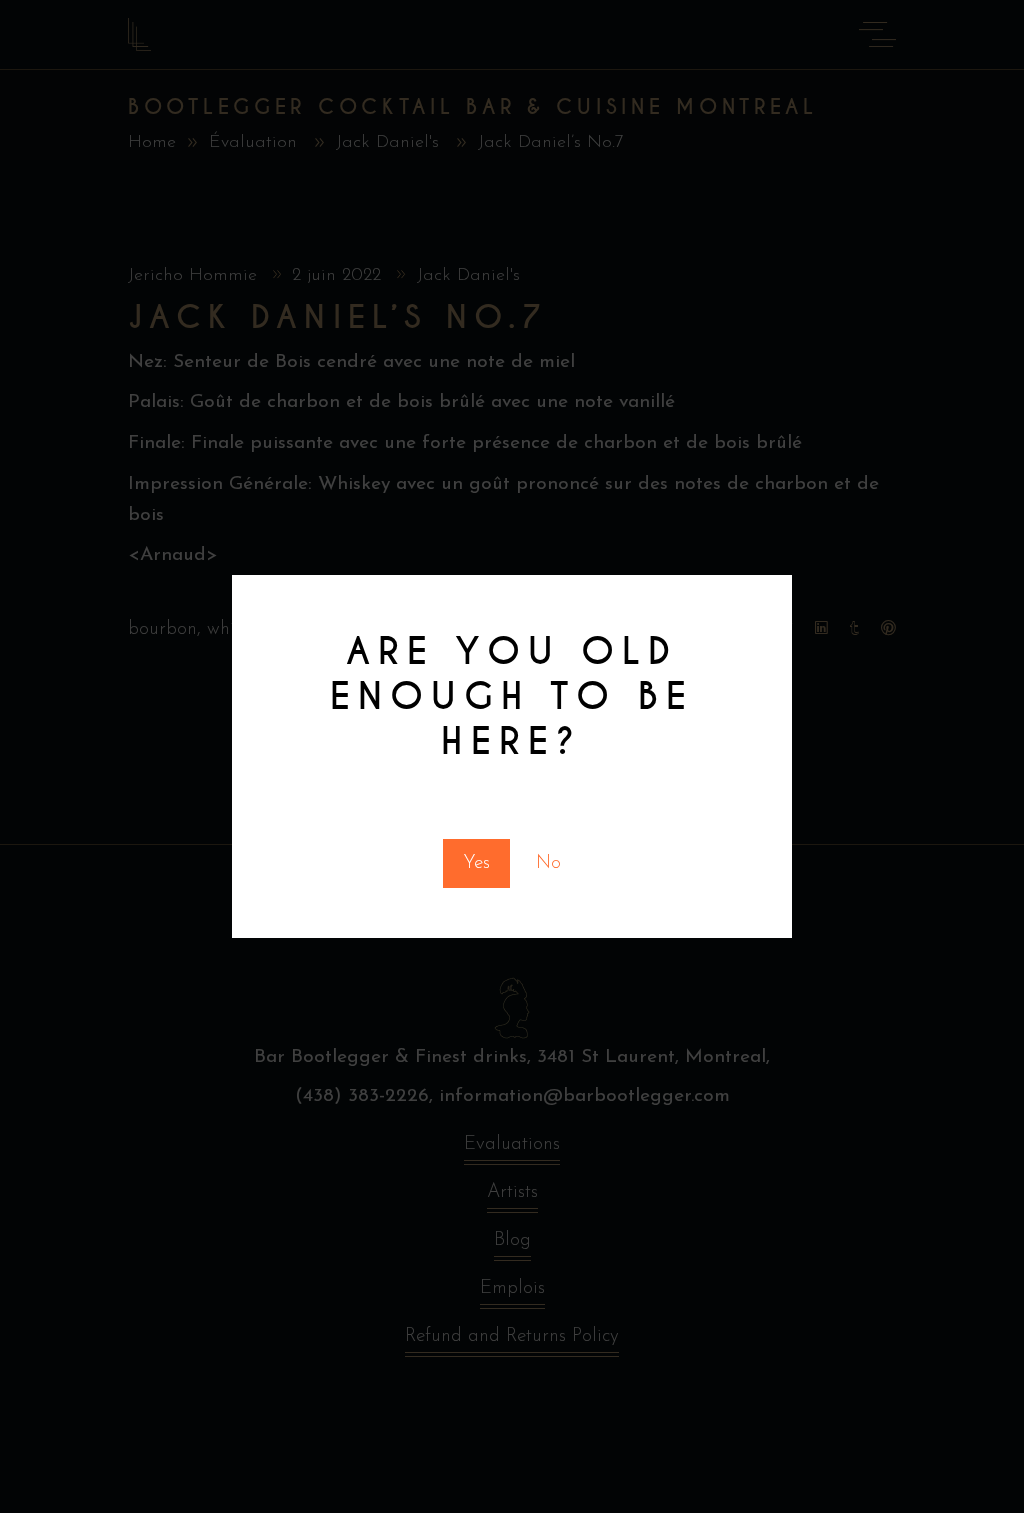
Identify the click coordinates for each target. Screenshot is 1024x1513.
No (548, 863)
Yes (476, 863)
